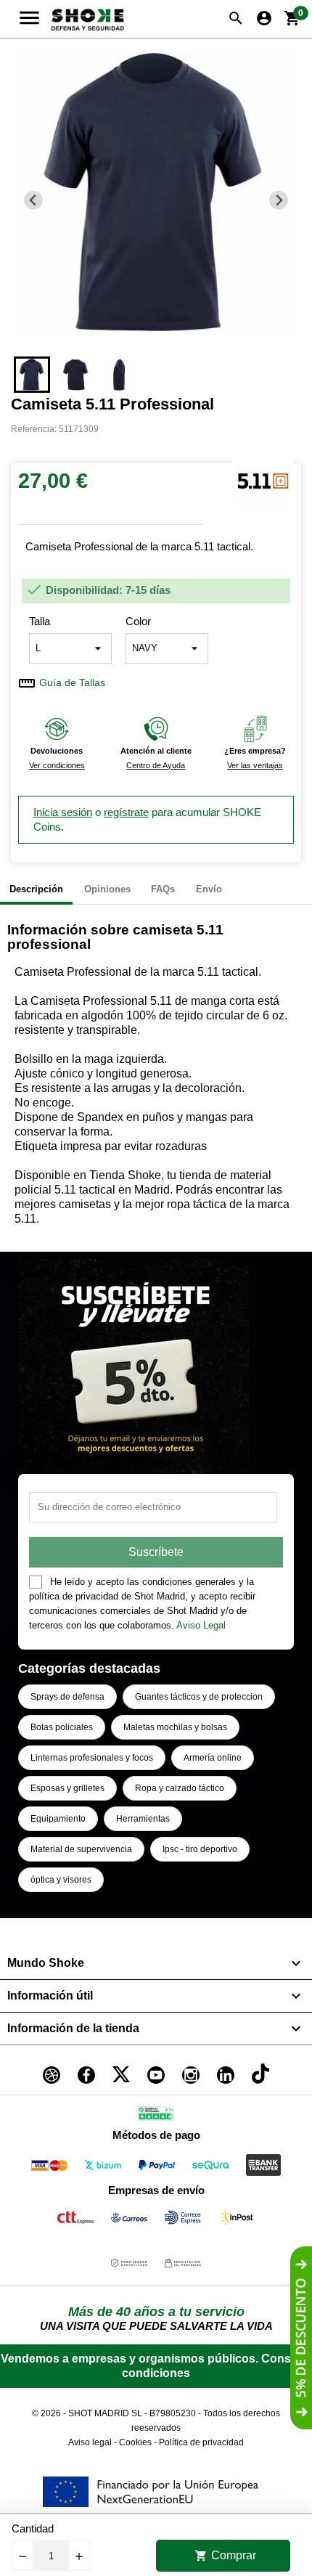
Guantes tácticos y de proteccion (199, 1697)
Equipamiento (58, 1819)
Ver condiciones (57, 765)
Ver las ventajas (255, 765)
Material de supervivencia (81, 1849)
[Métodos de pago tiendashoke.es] (49, 2168)
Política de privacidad (201, 2442)
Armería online (213, 1758)
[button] (32, 375)
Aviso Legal (201, 1625)
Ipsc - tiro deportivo (200, 1849)
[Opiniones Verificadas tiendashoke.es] (156, 2116)
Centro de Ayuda (156, 765)
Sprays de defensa (67, 1697)
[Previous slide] (34, 200)
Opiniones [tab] (107, 889)
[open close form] (301, 2338)
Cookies (135, 2442)
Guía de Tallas (72, 683)
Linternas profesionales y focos (92, 1758)
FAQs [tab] (163, 889)
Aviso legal (90, 2442)
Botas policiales (62, 1727)
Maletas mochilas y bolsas (175, 1727)
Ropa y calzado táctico (180, 1788)
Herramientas (143, 1819)
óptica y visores (61, 1880)
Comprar (225, 2556)
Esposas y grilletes (67, 1788)
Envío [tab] (209, 889)
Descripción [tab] (36, 889)
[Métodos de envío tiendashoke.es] (75, 2220)
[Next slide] (279, 200)
